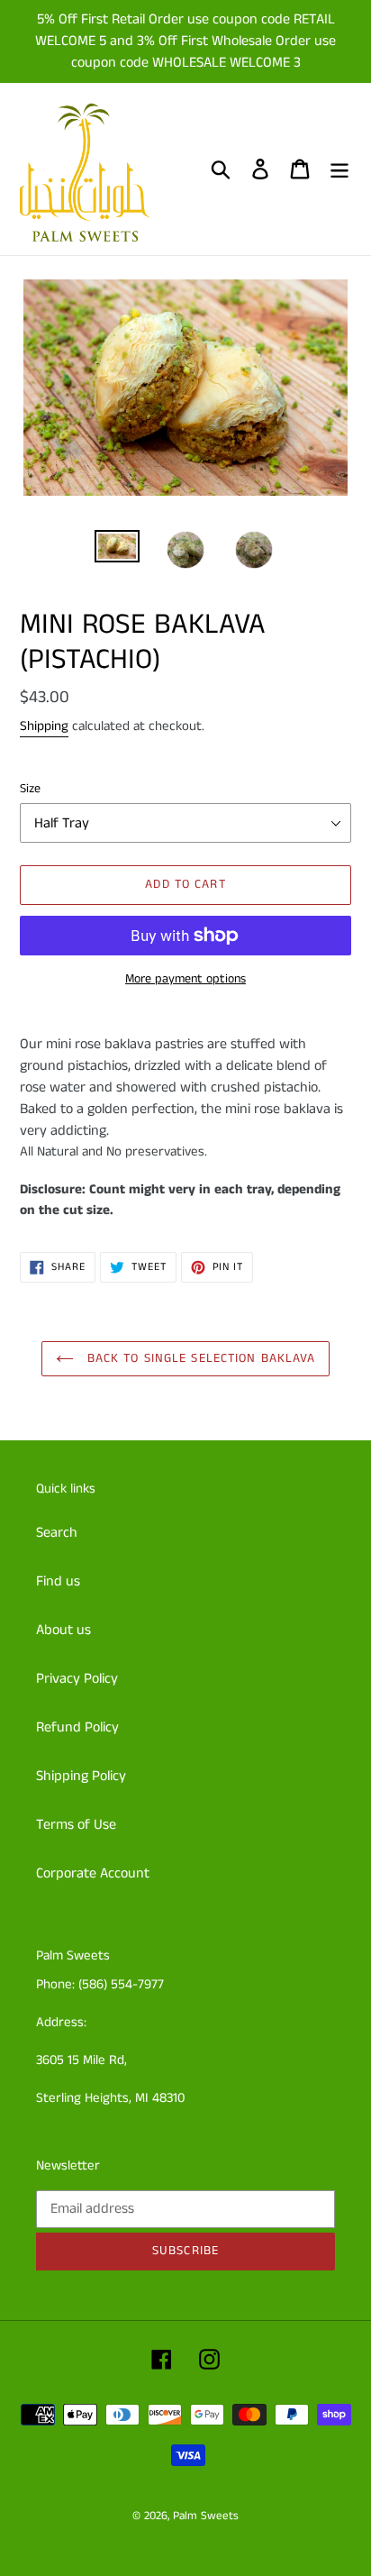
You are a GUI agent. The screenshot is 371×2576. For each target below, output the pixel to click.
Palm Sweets (206, 2516)
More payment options (185, 979)
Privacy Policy (77, 1679)
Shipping (44, 726)
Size (30, 789)
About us (63, 1630)
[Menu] (339, 169)
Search (57, 1533)
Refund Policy (77, 1727)
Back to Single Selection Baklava (199, 1358)
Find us (58, 1581)
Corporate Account (93, 1873)
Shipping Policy (81, 1776)
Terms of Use (76, 1825)
